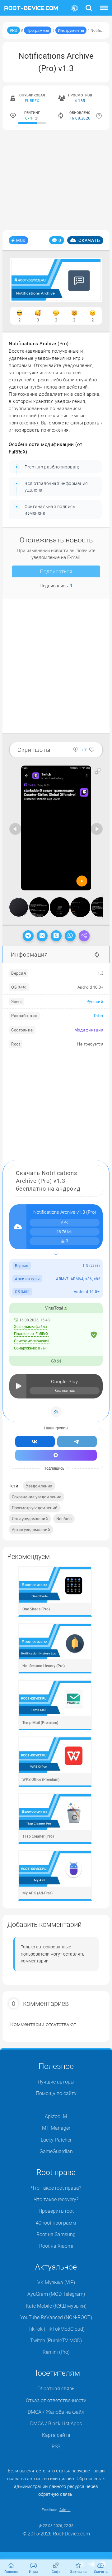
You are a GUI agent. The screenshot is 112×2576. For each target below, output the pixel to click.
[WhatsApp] (70, 936)
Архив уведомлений (31, 1530)
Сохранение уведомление (37, 1497)
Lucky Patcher (56, 2140)
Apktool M (56, 2116)
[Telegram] (28, 936)
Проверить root (56, 2211)
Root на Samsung (56, 2234)
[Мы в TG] (77, 1442)
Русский (95, 1002)
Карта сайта (56, 2435)
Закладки (78, 2571)
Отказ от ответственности (56, 2400)
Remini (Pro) (56, 2352)
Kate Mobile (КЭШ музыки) (56, 2306)
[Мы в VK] (35, 1442)
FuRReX (32, 100)
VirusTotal (54, 1308)
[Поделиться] (84, 936)
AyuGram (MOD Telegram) (56, 2294)
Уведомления (39, 1486)
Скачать (89, 240)
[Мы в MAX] (56, 1455)
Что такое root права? (56, 2188)
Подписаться (56, 571)
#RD (14, 30)
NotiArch (64, 1519)
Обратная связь (56, 2388)
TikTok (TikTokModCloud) (56, 2329)
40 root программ (56, 2223)
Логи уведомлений (30, 1519)
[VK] (42, 936)
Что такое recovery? (56, 2199)
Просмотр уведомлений (35, 1508)
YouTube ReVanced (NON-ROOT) (56, 2317)
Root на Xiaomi (56, 2246)
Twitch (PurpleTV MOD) (56, 2340)
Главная (11, 2571)
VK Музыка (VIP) (56, 2282)
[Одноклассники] (56, 936)
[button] (98, 771)
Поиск (89, 4)
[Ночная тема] (75, 8)
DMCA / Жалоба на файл (56, 2412)
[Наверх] (56, 1412)
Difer (99, 1016)
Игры (34, 2571)
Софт (56, 2571)
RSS (56, 2446)
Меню (104, 4)
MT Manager (56, 2128)
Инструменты (71, 30)
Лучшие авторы (56, 2082)
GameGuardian (56, 2151)
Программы (38, 30)
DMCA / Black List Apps (56, 2423)
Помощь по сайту (56, 2093)
